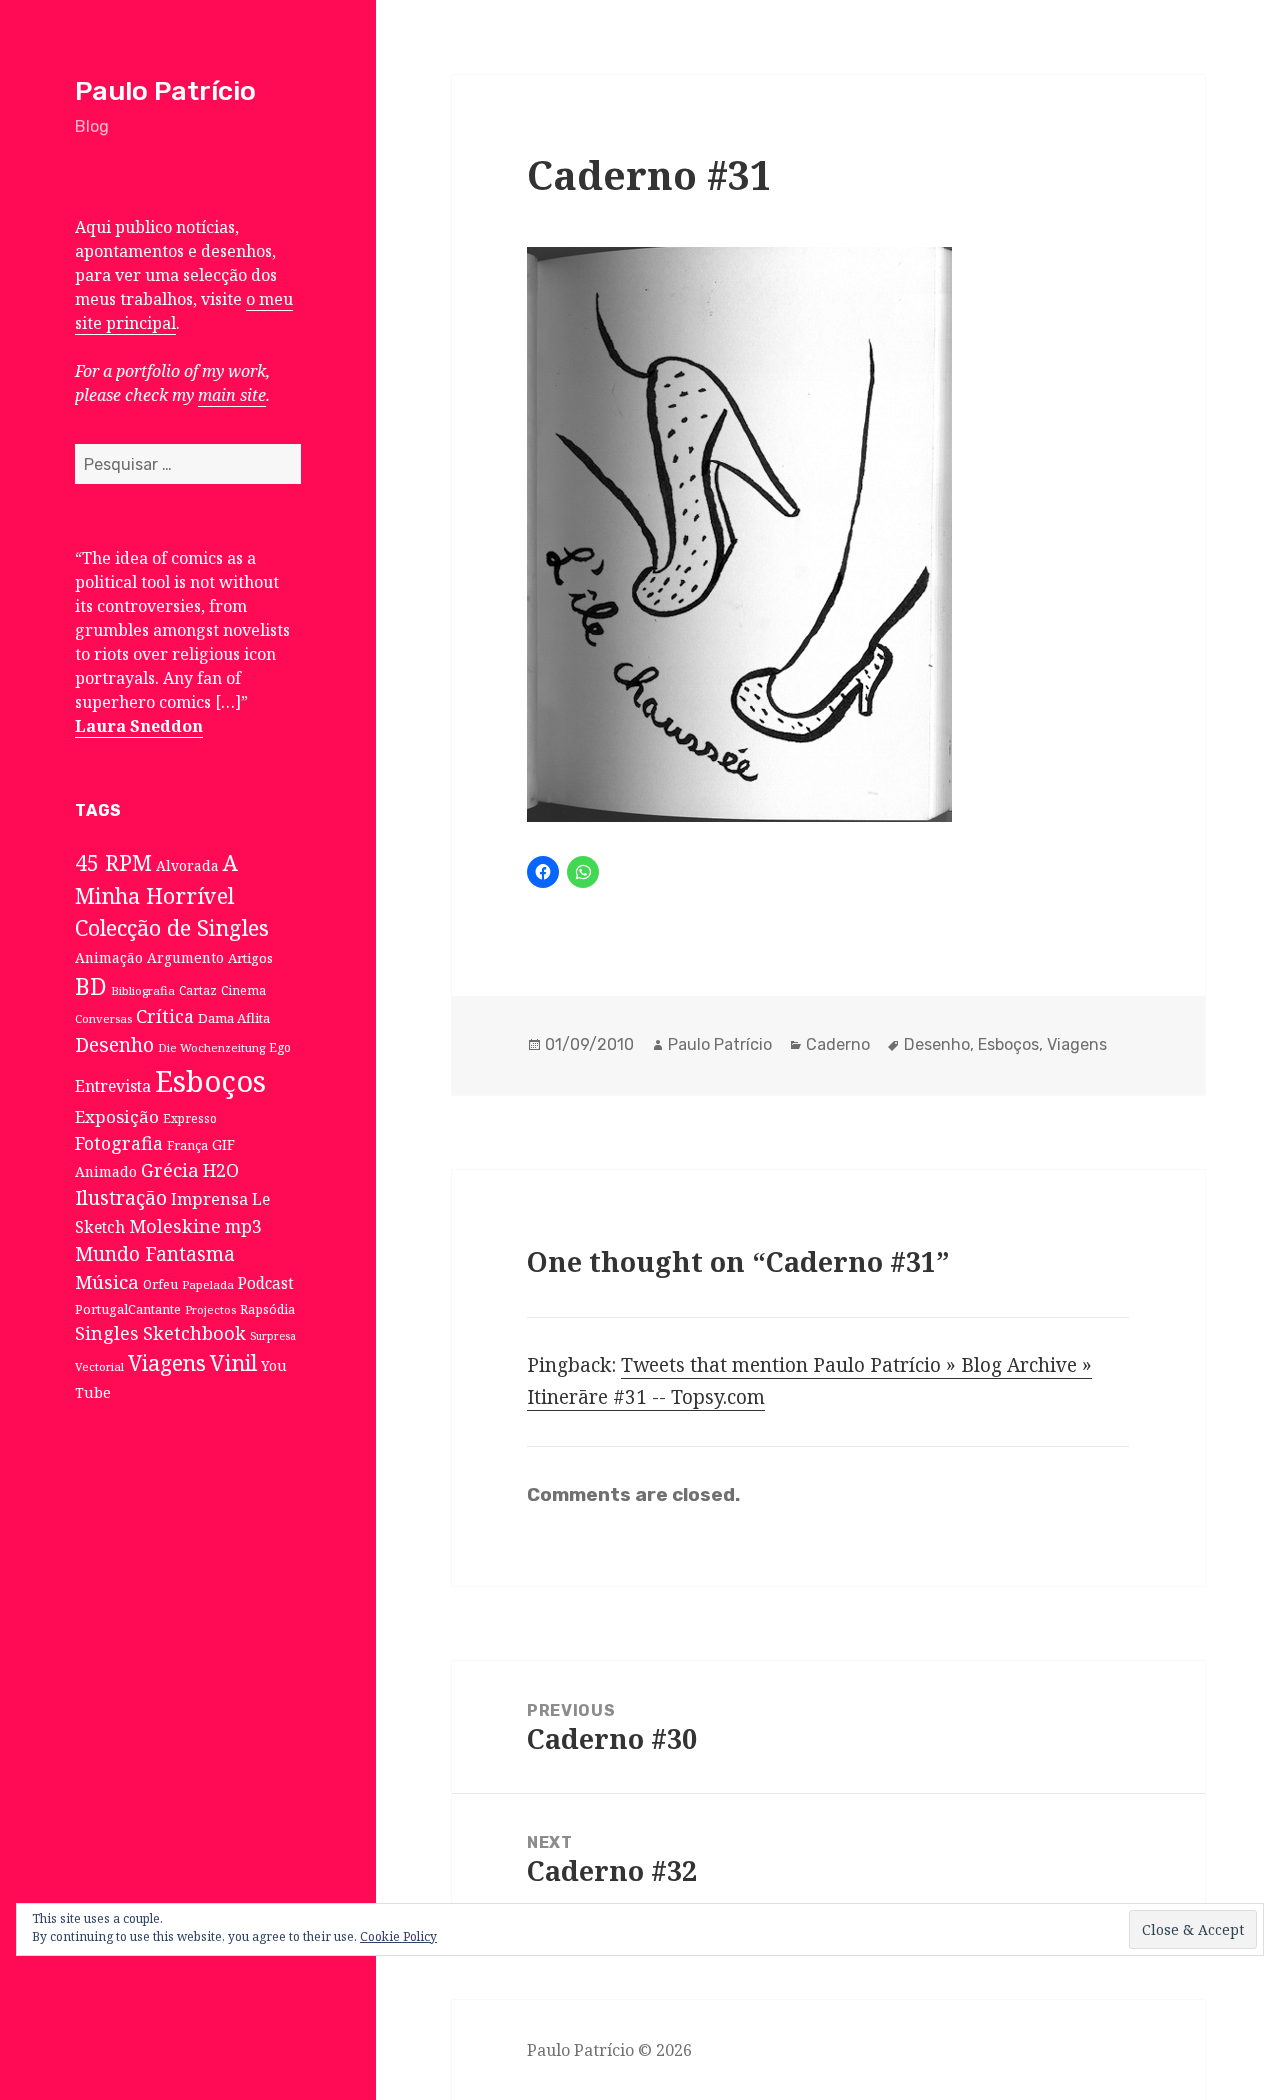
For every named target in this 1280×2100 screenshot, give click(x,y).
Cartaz (198, 990)
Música (107, 1281)
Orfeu (160, 1284)
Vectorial (99, 1366)
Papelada (208, 1284)
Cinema (243, 990)
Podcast (266, 1283)
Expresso (190, 1118)
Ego (280, 1047)
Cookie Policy (398, 1936)
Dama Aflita (234, 1018)
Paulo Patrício (165, 91)
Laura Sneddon (139, 726)
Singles (107, 1333)
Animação (109, 957)
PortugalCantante (128, 1309)
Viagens (167, 1363)
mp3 (243, 1226)
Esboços (210, 1081)
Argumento (185, 957)
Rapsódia (267, 1309)
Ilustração (121, 1197)
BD (91, 986)
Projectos (210, 1309)
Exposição (117, 1116)
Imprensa (209, 1199)
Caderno (838, 1044)
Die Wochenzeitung (211, 1047)
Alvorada (187, 865)
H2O (221, 1170)
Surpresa (273, 1336)
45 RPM (113, 862)
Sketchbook (194, 1333)
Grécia (170, 1169)
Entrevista (113, 1086)
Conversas (103, 1018)
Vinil (233, 1362)
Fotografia (119, 1143)
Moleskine (175, 1226)
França (187, 1145)
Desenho (114, 1044)
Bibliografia (143, 990)
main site (232, 395)
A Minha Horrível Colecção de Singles (172, 895)
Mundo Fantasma (155, 1254)
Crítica (165, 1016)
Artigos (250, 958)
